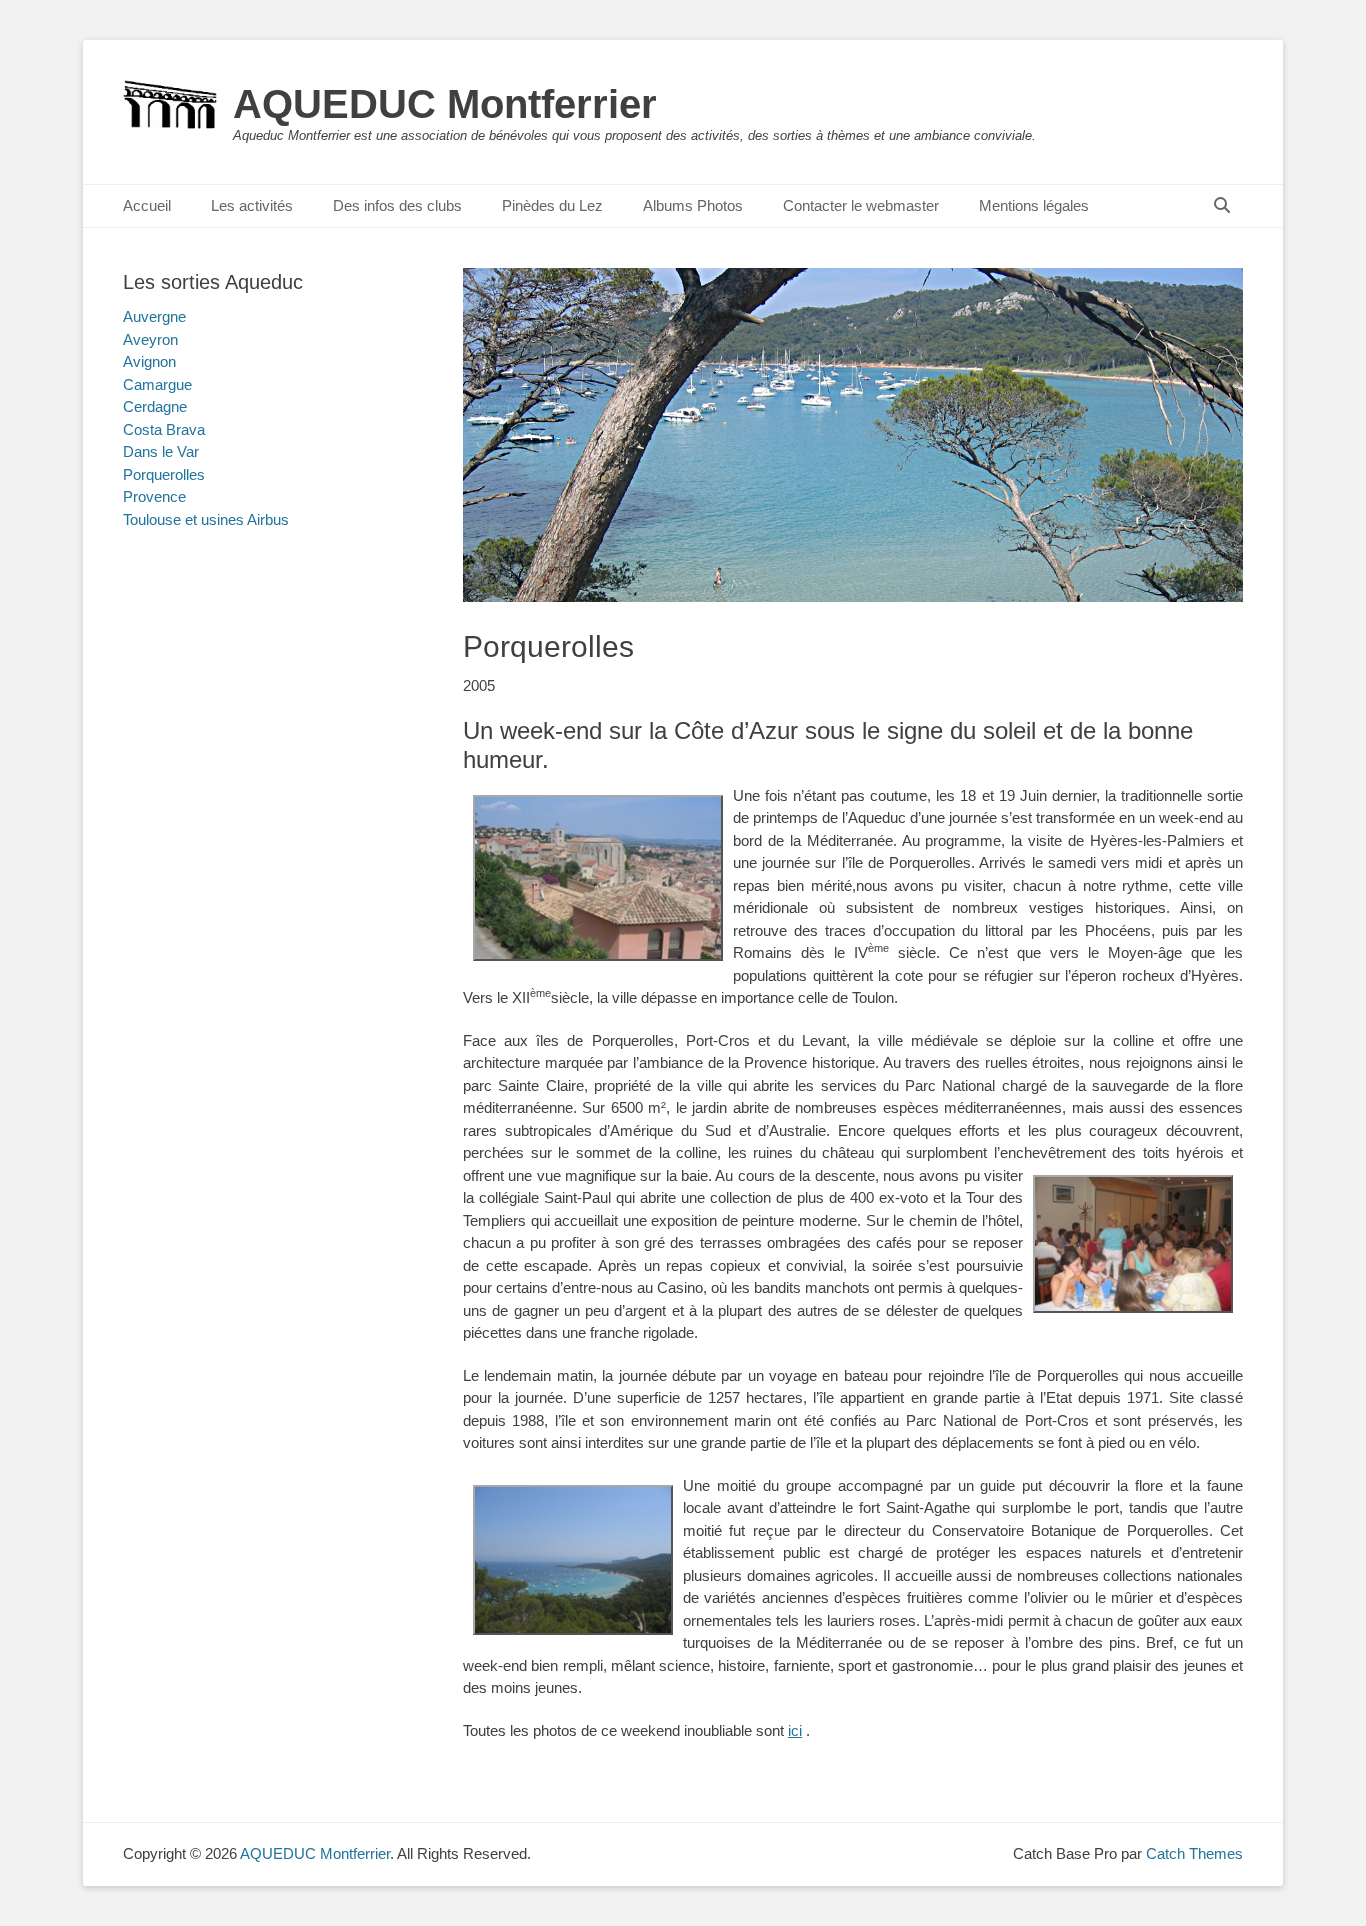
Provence (154, 496)
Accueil (147, 205)
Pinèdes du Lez (552, 205)
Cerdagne (155, 406)
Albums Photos (693, 205)
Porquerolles (164, 474)
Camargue (157, 384)
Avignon (149, 361)
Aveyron (150, 339)
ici (795, 1730)
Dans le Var (161, 451)
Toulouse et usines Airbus (206, 519)
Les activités (252, 205)
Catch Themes (1194, 1853)
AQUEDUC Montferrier (445, 104)
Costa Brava (164, 429)
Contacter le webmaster (861, 205)
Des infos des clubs (397, 205)
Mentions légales (1034, 205)
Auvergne (154, 316)
